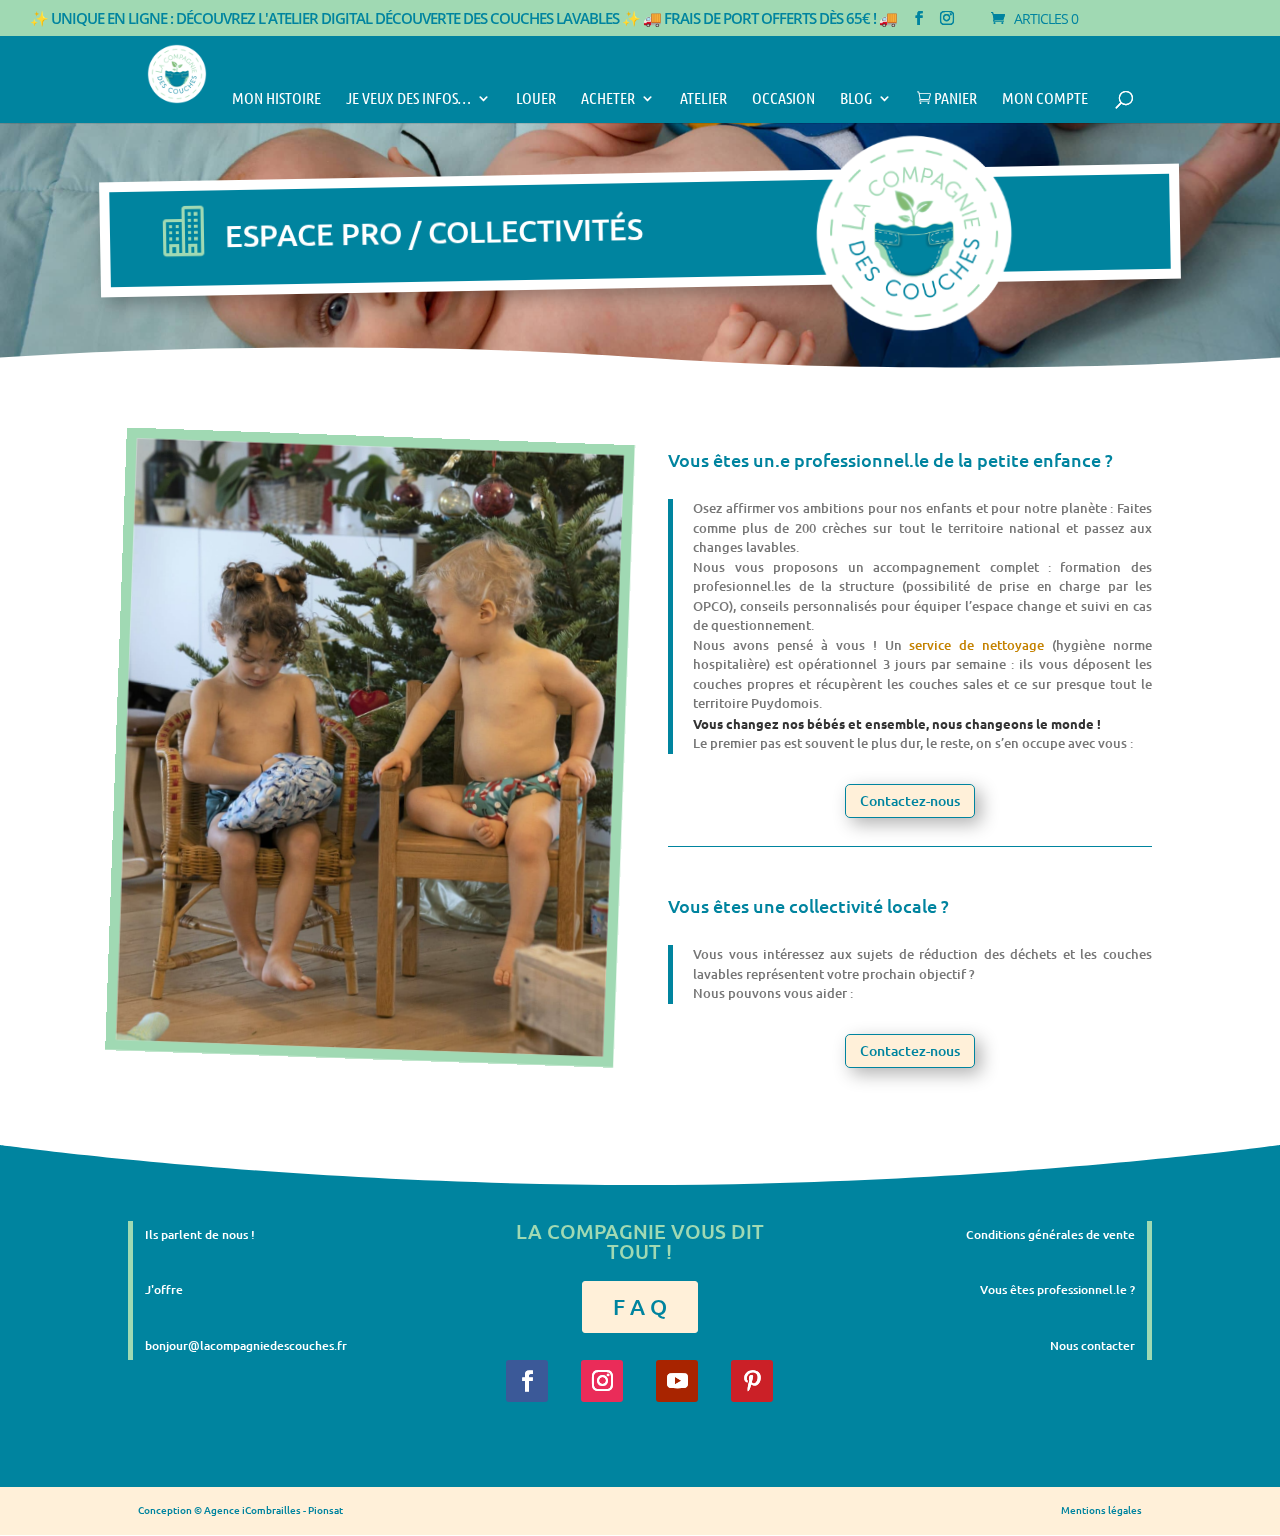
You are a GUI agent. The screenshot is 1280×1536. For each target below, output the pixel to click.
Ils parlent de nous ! (200, 1234)
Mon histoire (276, 99)
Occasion (783, 99)
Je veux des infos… (408, 99)
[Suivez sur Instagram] (602, 1381)
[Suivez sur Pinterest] (752, 1381)
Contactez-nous (910, 800)
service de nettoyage (976, 645)
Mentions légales (1101, 1509)
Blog (856, 99)
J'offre (164, 1289)
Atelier (703, 99)
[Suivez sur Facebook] (527, 1381)
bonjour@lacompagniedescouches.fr (246, 1345)
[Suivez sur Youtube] (677, 1381)
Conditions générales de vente (1050, 1234)
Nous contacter (1092, 1345)
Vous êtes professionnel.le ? (1057, 1289)
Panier (947, 99)
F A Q (640, 1306)
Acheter (608, 99)
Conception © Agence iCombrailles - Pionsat (240, 1509)
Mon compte (1045, 99)
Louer (536, 99)
